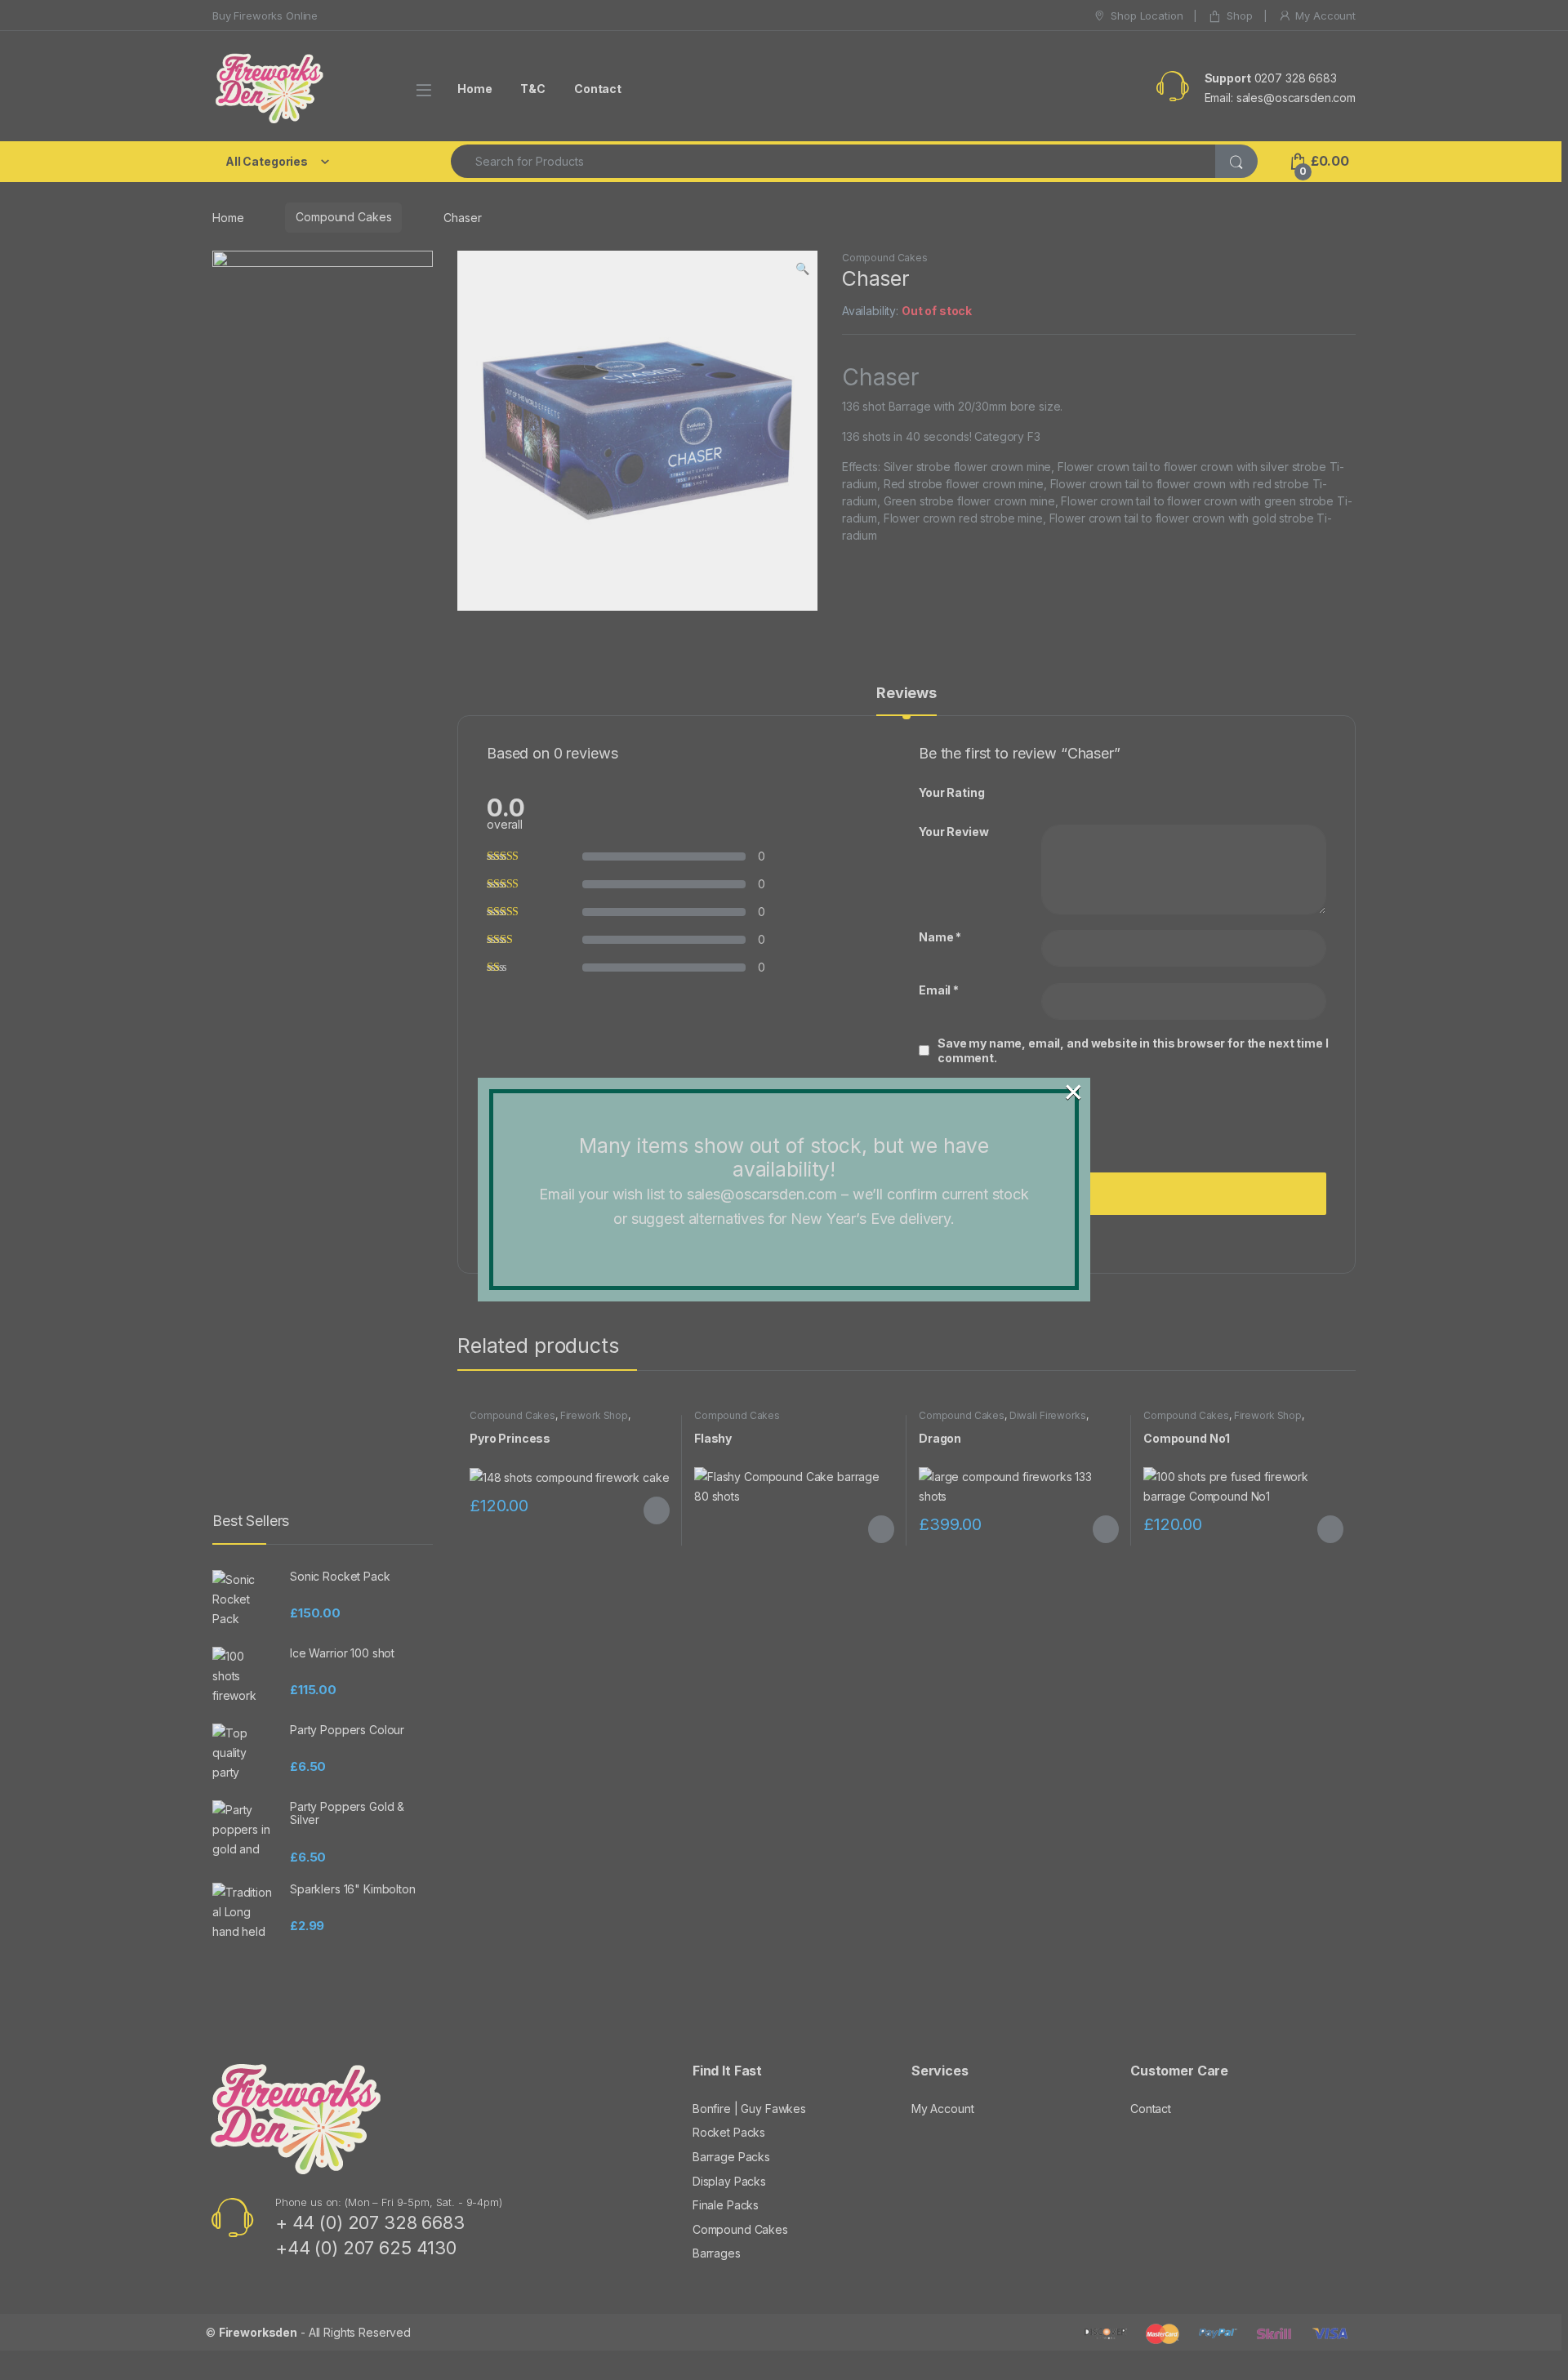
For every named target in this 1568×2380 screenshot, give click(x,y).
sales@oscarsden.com (762, 1194)
